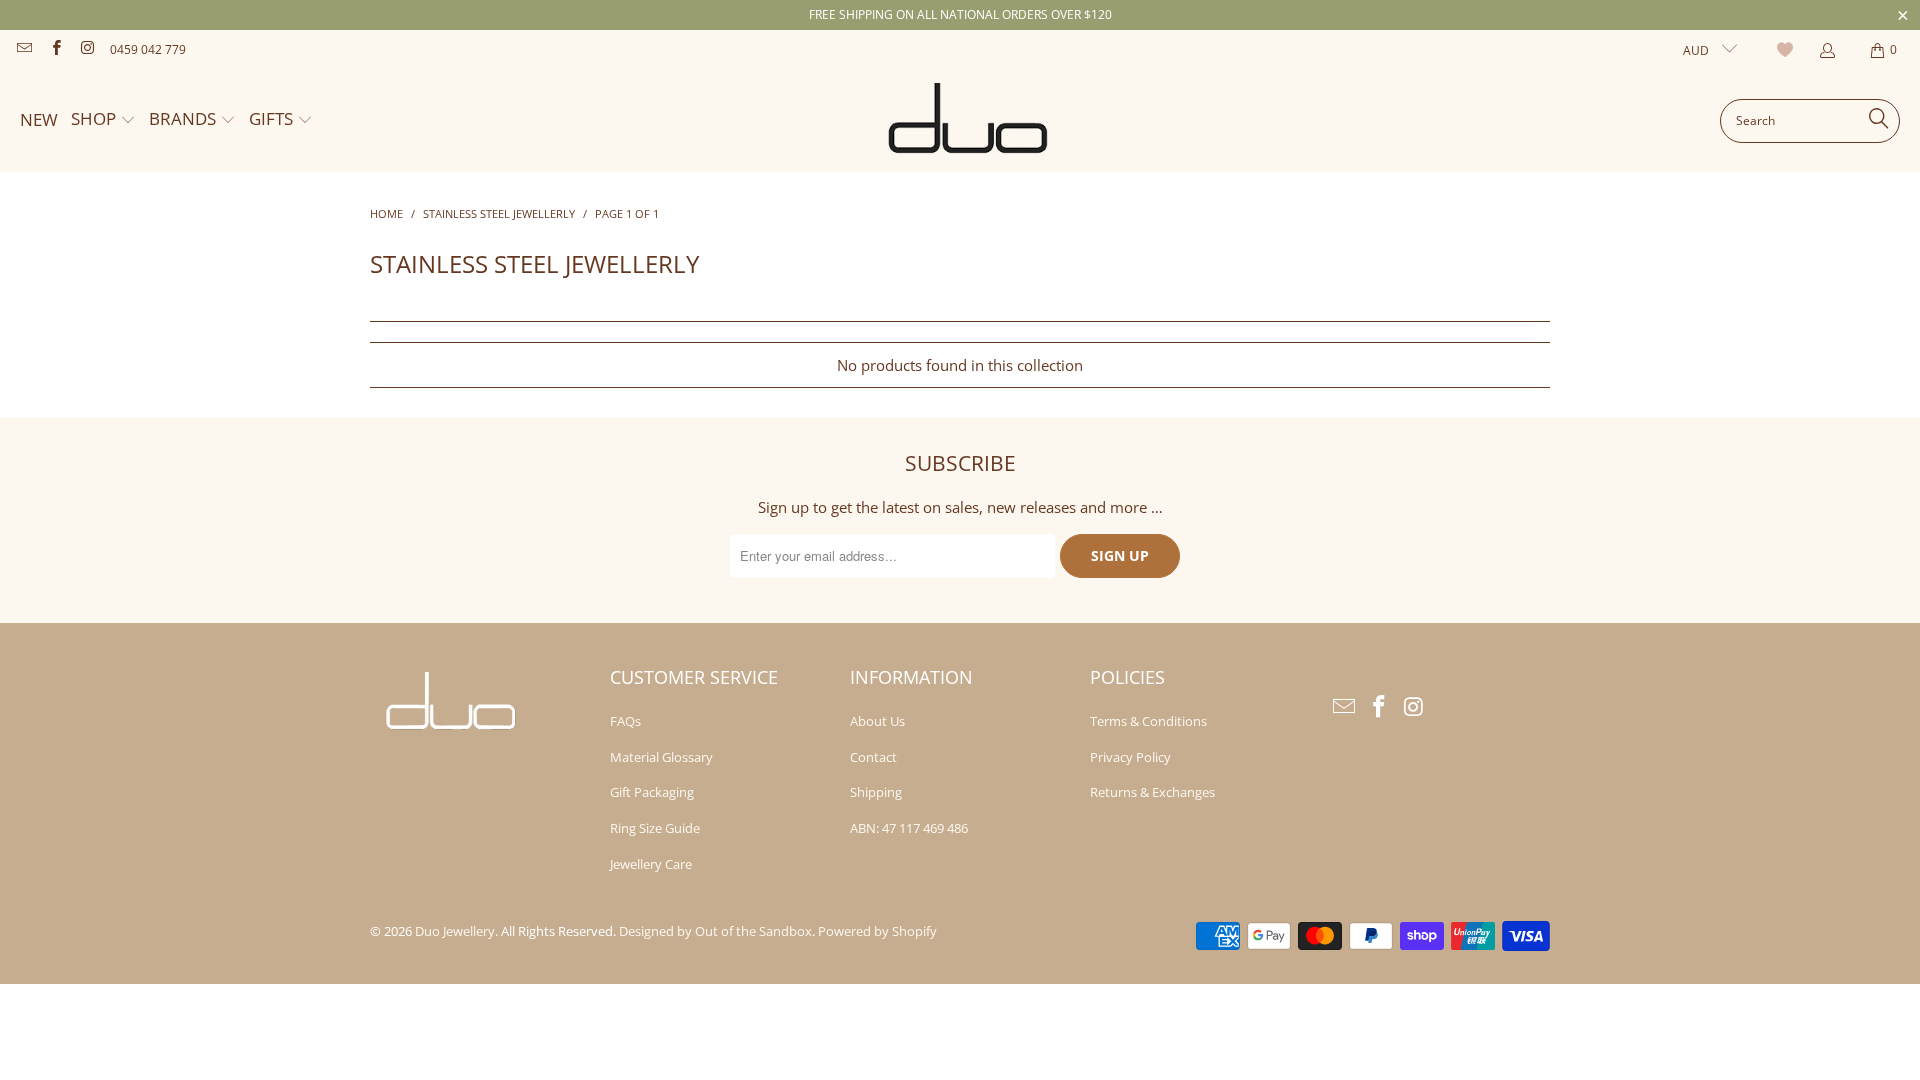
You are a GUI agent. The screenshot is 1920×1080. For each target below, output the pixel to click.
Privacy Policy (1130, 757)
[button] (103, 120)
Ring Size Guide (655, 828)
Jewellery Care (651, 864)
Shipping (876, 792)
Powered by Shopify (877, 931)
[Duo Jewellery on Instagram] (86, 49)
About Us (877, 721)
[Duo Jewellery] (969, 121)
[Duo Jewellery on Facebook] (54, 49)
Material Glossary (661, 757)
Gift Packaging (652, 792)
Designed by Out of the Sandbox (715, 931)
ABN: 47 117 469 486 (909, 828)
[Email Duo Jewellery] (23, 49)
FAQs (625, 721)
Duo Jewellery (455, 931)
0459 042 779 (148, 49)
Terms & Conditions (1148, 721)
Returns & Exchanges (1152, 792)
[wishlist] (1787, 50)
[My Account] (1826, 50)
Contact (873, 757)
